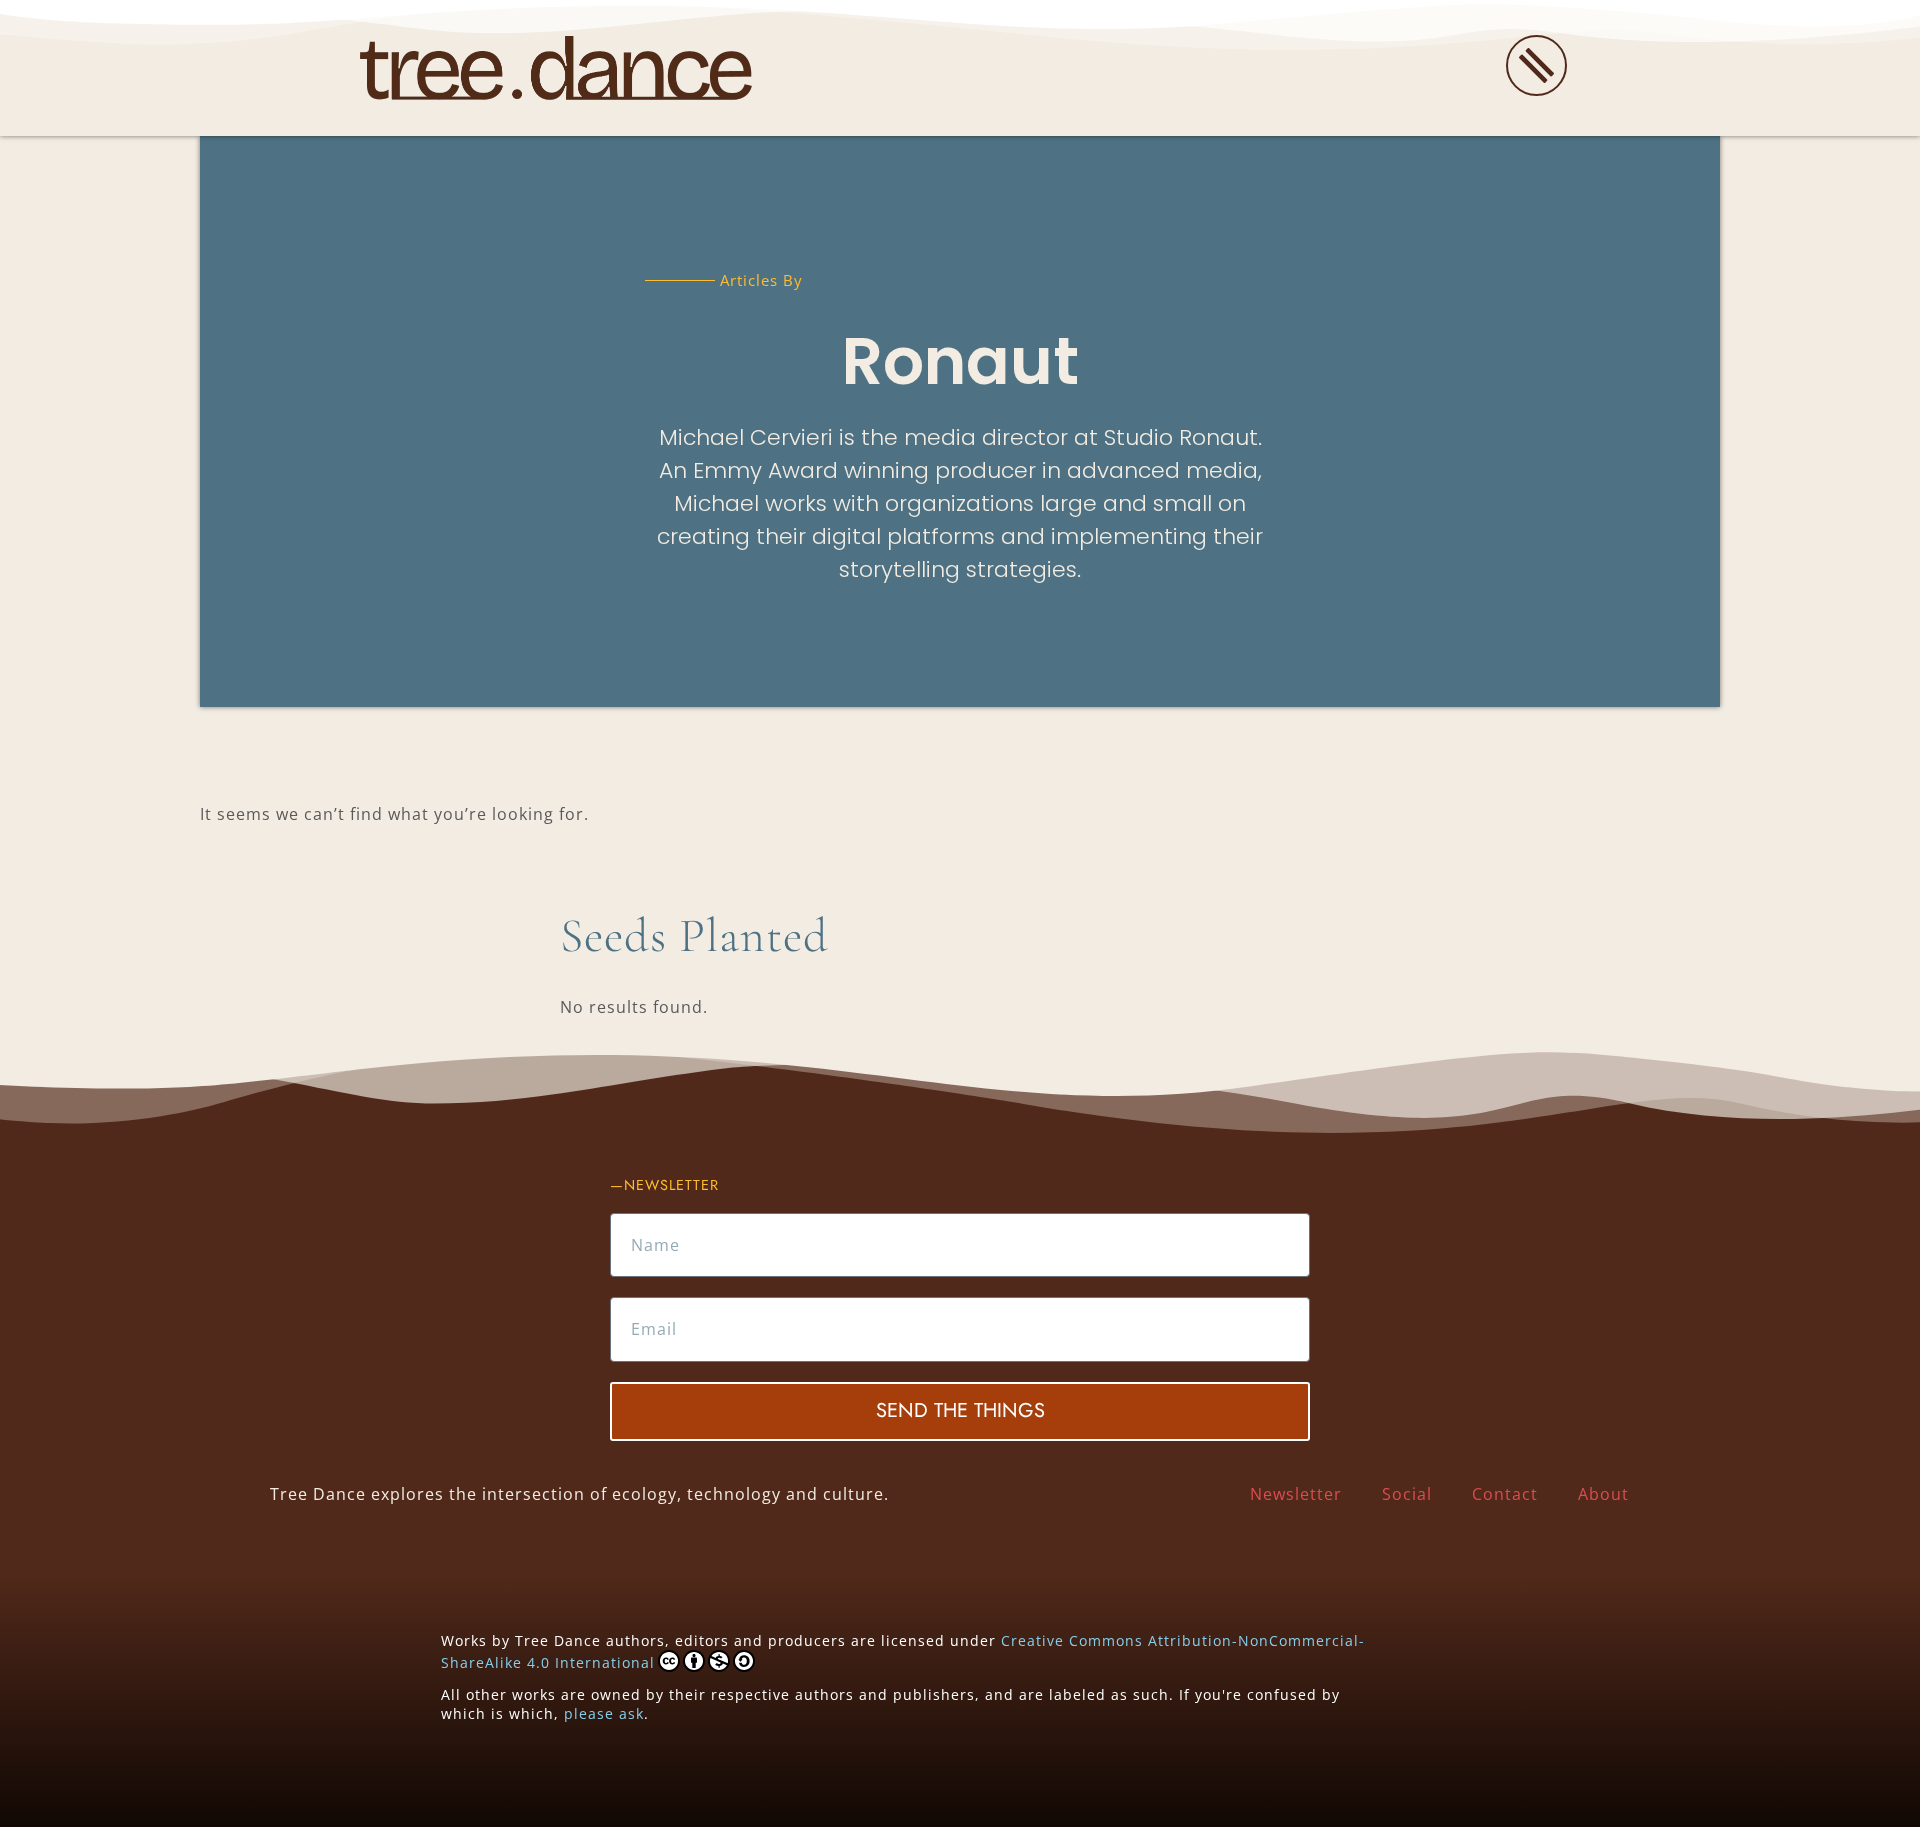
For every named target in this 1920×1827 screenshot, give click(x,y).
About (1603, 1494)
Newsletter (1296, 1494)
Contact (1505, 1494)
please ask (604, 1713)
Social (1407, 1494)
